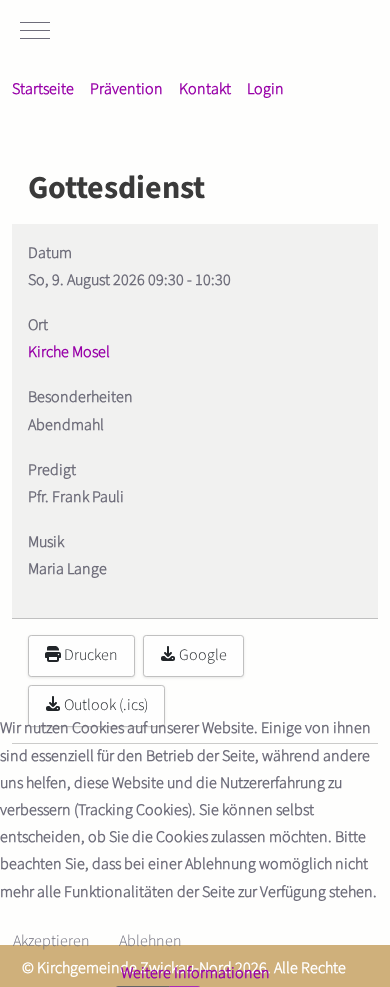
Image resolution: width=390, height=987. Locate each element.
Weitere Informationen (195, 973)
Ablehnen (150, 941)
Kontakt (205, 89)
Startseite (43, 89)
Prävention (126, 89)
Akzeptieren (51, 941)
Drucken (89, 655)
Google (201, 655)
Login (265, 89)
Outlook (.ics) (104, 705)
